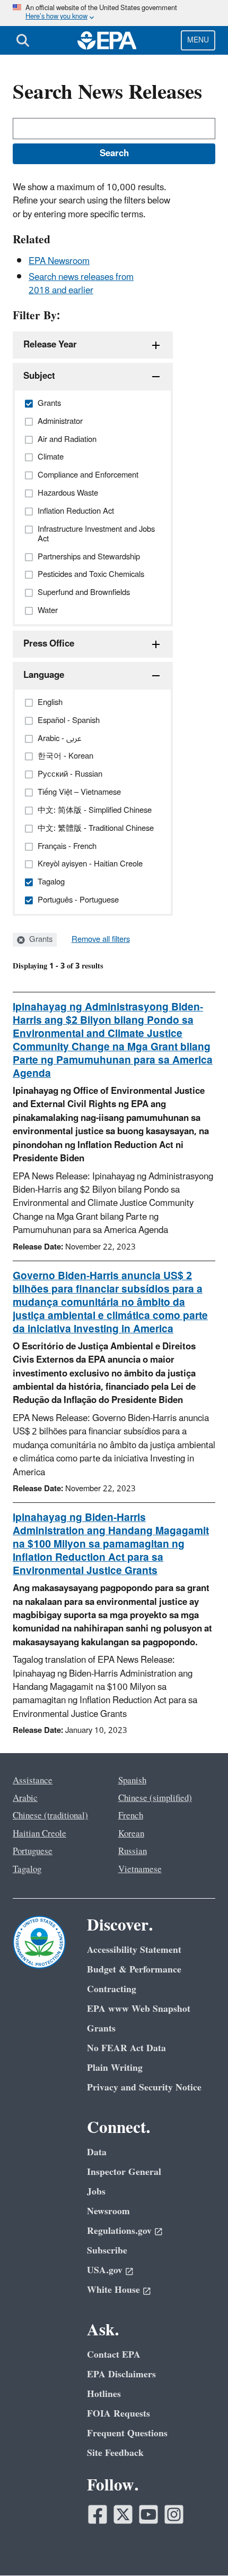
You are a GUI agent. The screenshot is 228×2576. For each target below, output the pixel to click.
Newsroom (108, 2211)
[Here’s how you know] (114, 13)
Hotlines (104, 2394)
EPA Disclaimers (121, 2374)
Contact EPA (114, 2355)
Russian (133, 1851)
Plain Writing (115, 2068)
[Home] (107, 40)
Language (44, 675)
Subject (39, 376)
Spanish (132, 1781)
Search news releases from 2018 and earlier (81, 284)
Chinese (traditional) (50, 1816)
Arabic (25, 1798)
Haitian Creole (40, 1834)
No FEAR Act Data (126, 2048)
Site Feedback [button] (115, 2453)
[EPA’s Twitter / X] (123, 2514)
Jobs (96, 2192)
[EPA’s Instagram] (174, 2514)
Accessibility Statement (134, 1950)
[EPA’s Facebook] (98, 2514)
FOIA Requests (119, 2414)
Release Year (50, 345)
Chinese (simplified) (155, 1798)
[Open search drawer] (23, 40)
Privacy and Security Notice (144, 2088)
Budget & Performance (134, 1970)
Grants (40, 940)
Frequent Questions (127, 2433)
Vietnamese (140, 1869)
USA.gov (105, 2270)
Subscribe (107, 2251)
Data (97, 2152)
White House (113, 2290)
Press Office (49, 644)
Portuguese (33, 1851)
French (131, 1816)
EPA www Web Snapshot (139, 2009)
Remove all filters (101, 940)
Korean (131, 1834)
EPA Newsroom (59, 261)
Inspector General (124, 2172)
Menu (198, 40)
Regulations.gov (119, 2231)
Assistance (33, 1781)
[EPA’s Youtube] (148, 2514)
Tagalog (27, 1869)
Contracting (112, 1989)
